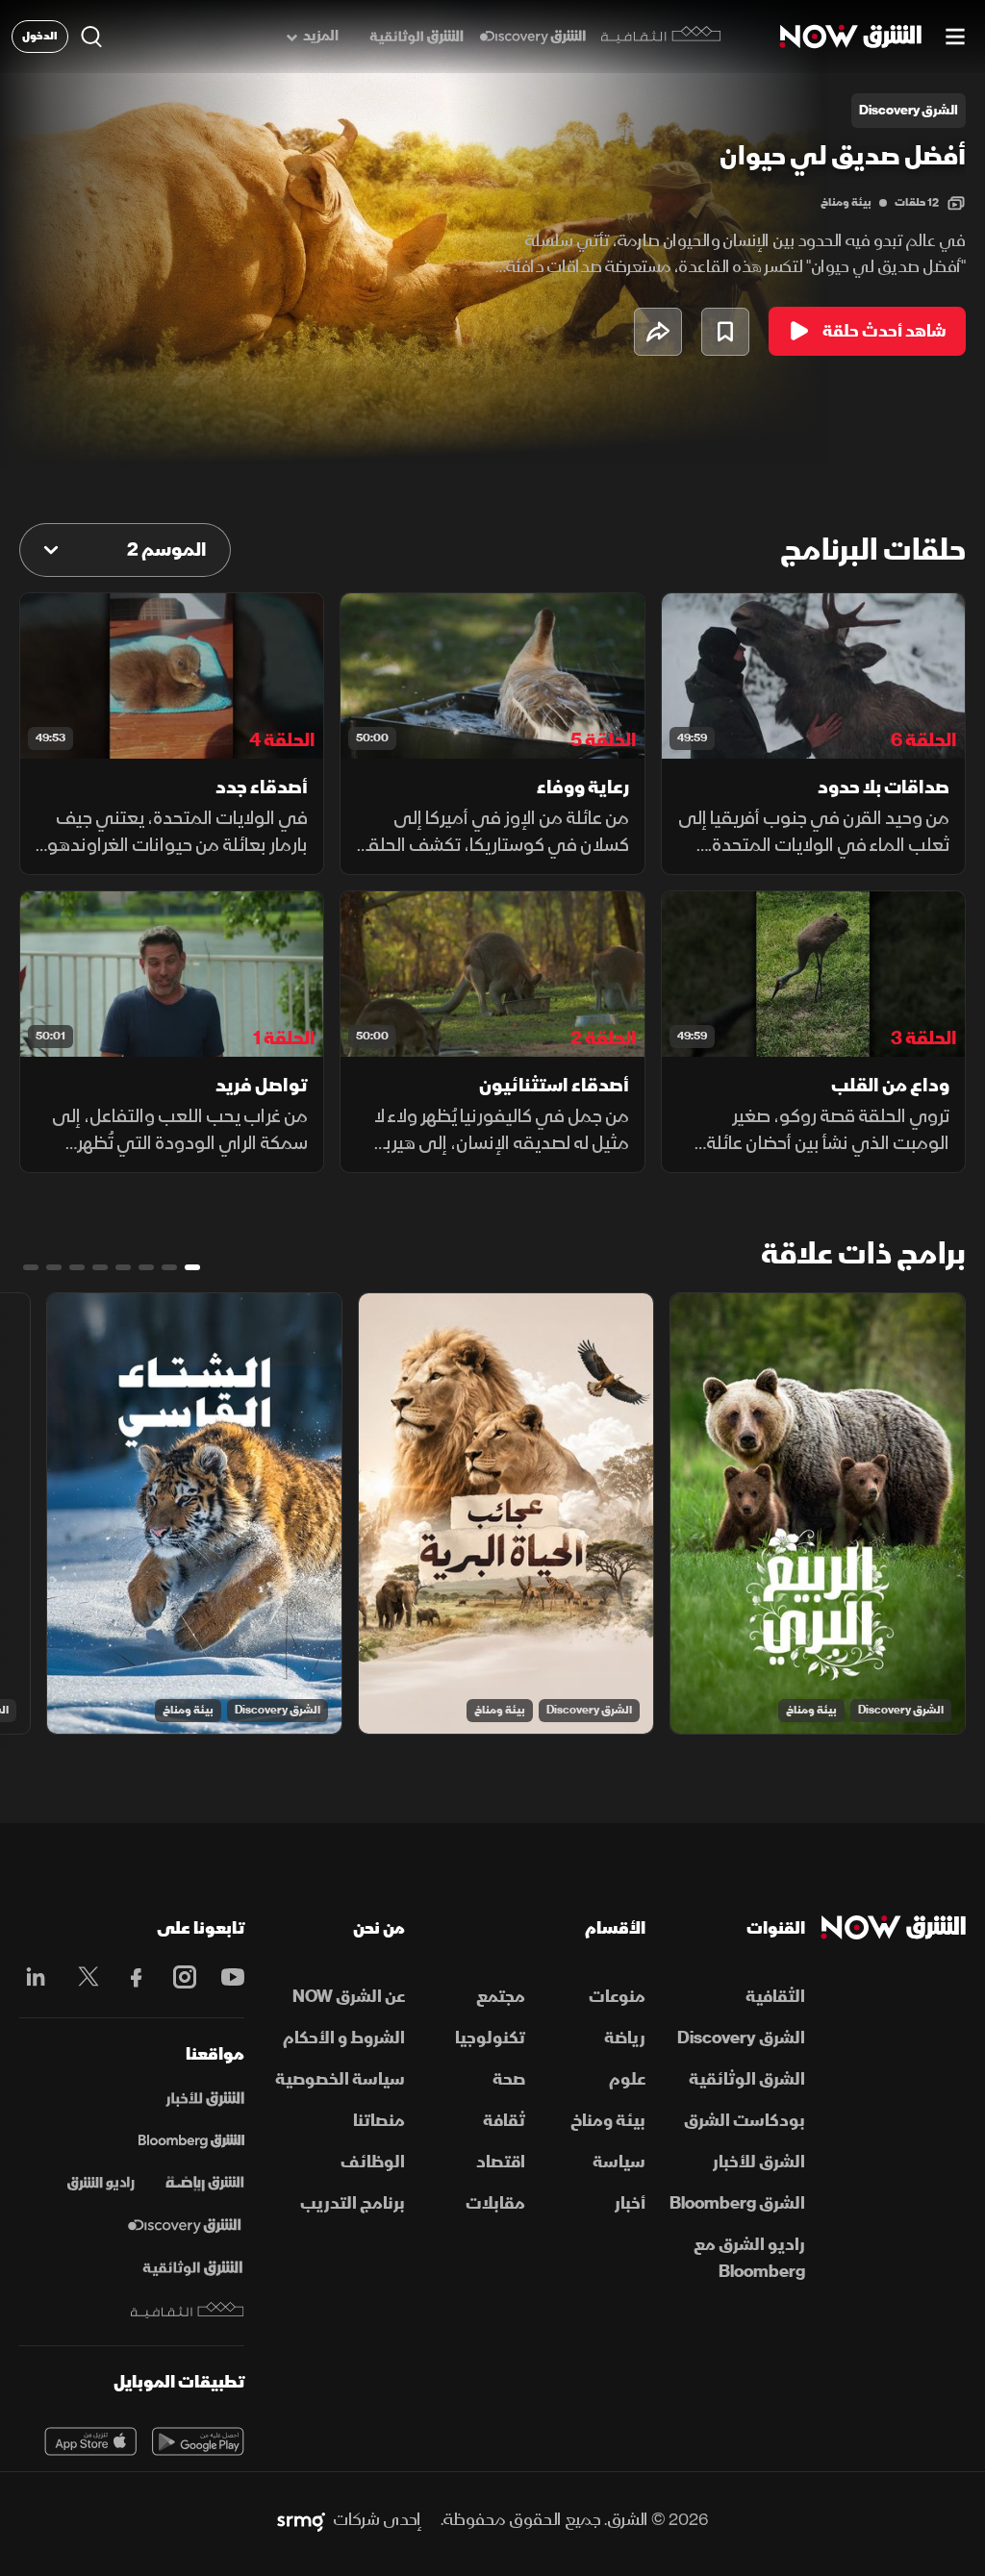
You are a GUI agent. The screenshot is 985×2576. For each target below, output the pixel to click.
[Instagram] (180, 1977)
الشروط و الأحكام (344, 2038)
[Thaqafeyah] (188, 2310)
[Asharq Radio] (101, 2184)
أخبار (630, 2203)
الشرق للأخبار (759, 2162)
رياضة (625, 2038)
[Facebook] (132, 1977)
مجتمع (501, 1997)
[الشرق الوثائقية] (417, 37)
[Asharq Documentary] (192, 2268)
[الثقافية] (661, 37)
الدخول (40, 36)
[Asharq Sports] (205, 2184)
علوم (627, 2079)
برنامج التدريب (353, 2203)
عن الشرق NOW (349, 1997)
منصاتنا (379, 2121)
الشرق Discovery (901, 1710)
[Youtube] (228, 1977)
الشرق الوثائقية (747, 2079)
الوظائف (373, 2162)
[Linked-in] (36, 1980)
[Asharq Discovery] (184, 2226)
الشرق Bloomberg (737, 2203)
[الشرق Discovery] (532, 37)
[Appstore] (90, 2441)
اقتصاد (501, 2162)
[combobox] (125, 550)
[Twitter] (84, 1977)
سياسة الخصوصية (340, 2079)
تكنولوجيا (490, 2038)
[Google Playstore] (198, 2441)
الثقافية (775, 1997)
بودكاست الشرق (745, 2121)
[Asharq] (205, 2099)
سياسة (619, 2162)
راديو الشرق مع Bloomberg (749, 2258)
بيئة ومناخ (846, 202)
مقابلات (495, 2203)
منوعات (617, 1997)
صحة (509, 2079)
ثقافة (504, 2121)
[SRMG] (301, 2520)
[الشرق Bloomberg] (191, 2141)
